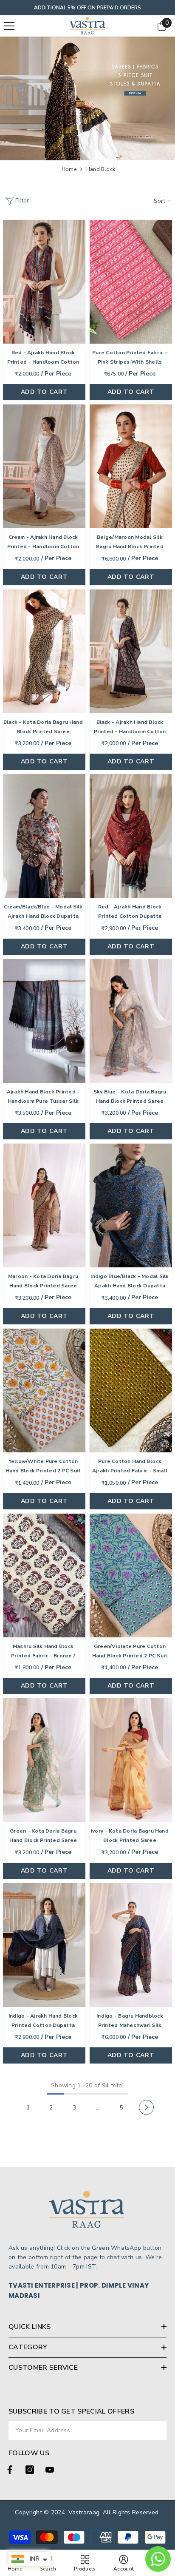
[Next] (146, 2108)
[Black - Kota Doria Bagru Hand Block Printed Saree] (44, 651)
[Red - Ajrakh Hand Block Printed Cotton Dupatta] (131, 836)
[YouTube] (50, 2470)
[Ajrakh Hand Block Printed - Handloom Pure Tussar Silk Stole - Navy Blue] (44, 1021)
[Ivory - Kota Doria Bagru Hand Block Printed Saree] (131, 1760)
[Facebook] (10, 2470)
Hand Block (101, 169)
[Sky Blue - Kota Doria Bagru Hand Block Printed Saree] (131, 1021)
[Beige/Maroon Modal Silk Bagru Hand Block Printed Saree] (131, 466)
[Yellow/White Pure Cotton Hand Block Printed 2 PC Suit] (44, 1390)
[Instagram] (30, 2470)
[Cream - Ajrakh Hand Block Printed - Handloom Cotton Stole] (44, 466)
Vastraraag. (86, 2512)
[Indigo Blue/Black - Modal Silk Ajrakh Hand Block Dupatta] (131, 1205)
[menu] (9, 26)
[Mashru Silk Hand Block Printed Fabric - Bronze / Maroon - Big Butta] (44, 1575)
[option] (87, 8)
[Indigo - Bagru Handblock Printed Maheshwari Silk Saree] (131, 1945)
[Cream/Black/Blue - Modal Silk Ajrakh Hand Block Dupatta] (44, 836)
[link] (87, 98)
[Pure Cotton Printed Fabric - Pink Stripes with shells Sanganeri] (131, 282)
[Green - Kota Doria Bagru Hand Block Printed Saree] (44, 1760)
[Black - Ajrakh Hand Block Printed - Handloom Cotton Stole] (131, 651)
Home (69, 169)
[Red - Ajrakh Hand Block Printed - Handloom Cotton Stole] (44, 282)
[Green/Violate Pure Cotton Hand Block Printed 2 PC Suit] (131, 1575)
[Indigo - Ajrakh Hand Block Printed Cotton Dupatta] (44, 1945)
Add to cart (44, 392)
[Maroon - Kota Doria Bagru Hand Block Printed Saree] (44, 1205)
